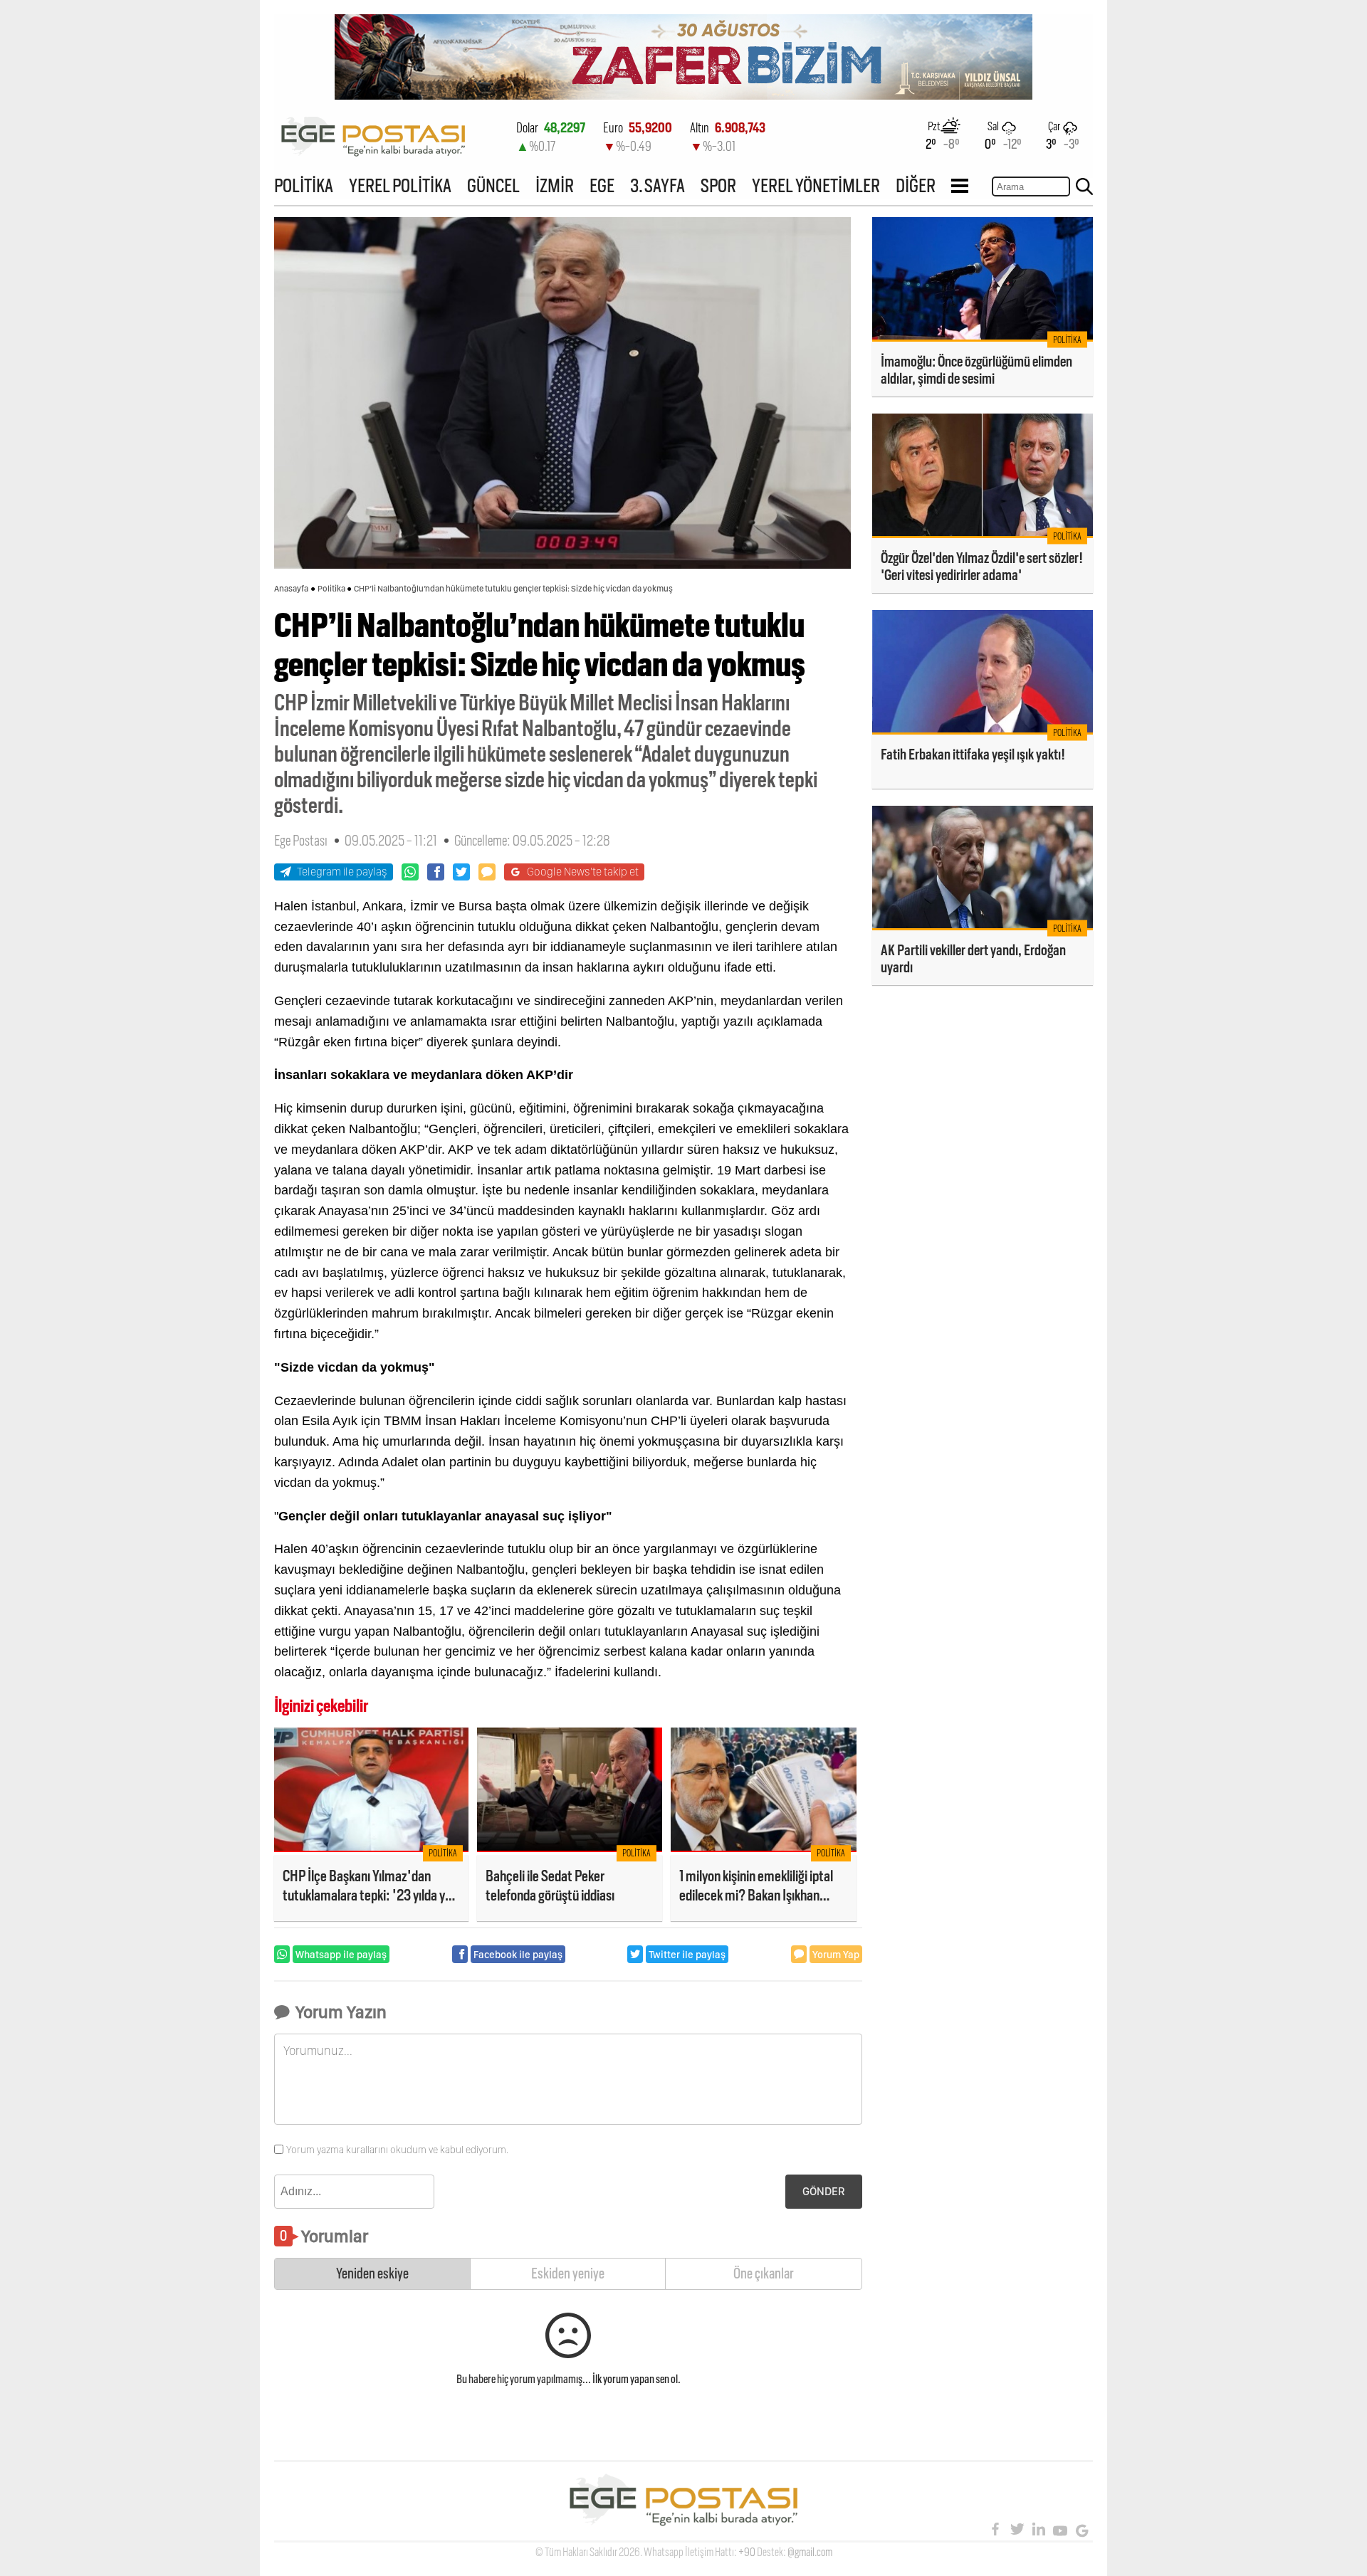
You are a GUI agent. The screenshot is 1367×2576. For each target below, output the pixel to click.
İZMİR (555, 185)
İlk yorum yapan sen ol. (637, 2379)
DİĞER (916, 185)
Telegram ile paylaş (342, 872)
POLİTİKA (304, 185)
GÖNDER (824, 2191)
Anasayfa (291, 589)
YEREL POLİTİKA (400, 185)
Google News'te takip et (583, 872)
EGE (602, 185)
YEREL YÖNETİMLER (816, 185)
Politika (331, 589)
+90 (747, 2552)
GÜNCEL (493, 185)
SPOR (718, 185)
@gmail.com (810, 2552)
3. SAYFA (658, 185)
